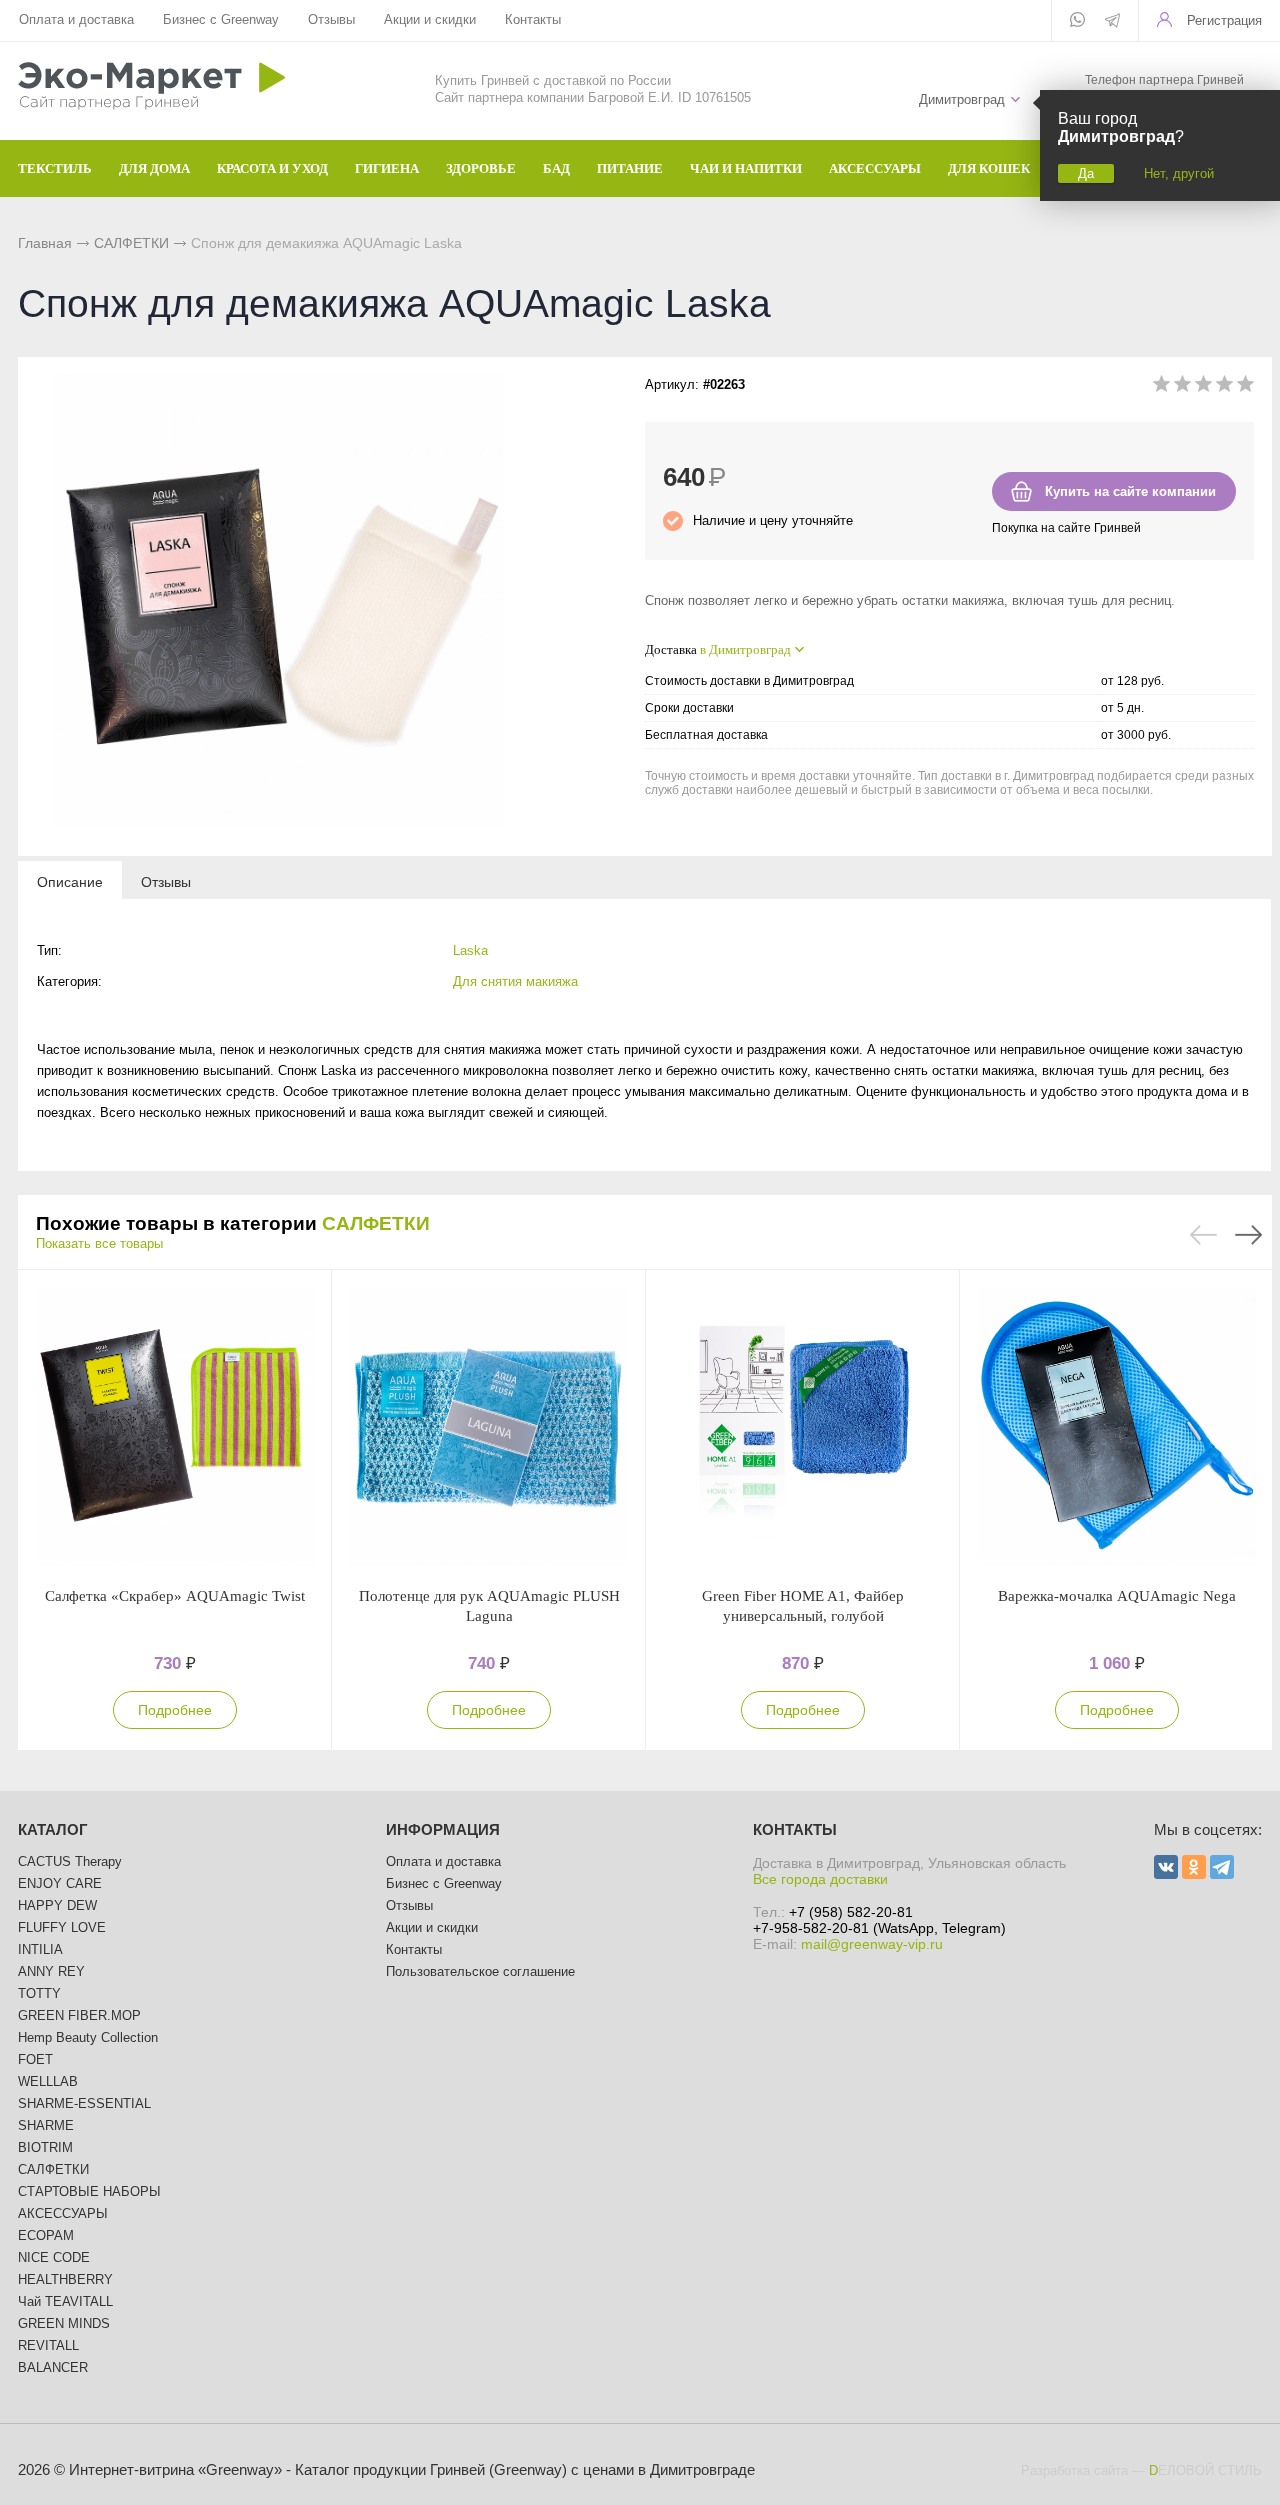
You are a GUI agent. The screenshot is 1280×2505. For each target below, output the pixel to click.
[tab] (70, 881)
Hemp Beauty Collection (88, 2037)
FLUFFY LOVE (62, 1927)
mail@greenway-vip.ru (872, 1944)
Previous (1203, 1235)
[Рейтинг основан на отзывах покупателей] (1203, 387)
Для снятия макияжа (515, 981)
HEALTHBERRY (65, 2279)
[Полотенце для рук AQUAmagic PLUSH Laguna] (489, 1428)
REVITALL (48, 2345)
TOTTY (39, 1993)
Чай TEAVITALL (65, 2301)
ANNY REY (51, 1971)
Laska (470, 950)
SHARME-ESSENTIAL (84, 2103)
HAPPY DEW (57, 1905)
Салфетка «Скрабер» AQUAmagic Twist (175, 1596)
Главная (45, 243)
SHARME (46, 2125)
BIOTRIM (45, 2147)
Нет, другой (1179, 173)
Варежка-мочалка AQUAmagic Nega (1117, 1596)
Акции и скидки (430, 19)
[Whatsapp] (1077, 21)
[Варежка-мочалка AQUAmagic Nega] (1117, 1428)
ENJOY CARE (60, 1883)
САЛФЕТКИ (131, 243)
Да (1086, 173)
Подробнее (175, 1710)
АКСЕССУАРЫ (63, 2213)
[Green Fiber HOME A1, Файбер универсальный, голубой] (803, 1428)
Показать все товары (99, 1243)
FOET (35, 2059)
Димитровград (962, 99)
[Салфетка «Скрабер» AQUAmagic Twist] (175, 1428)
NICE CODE (54, 2257)
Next (1248, 1235)
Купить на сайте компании (1130, 491)
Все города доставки (820, 1879)
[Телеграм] (1112, 22)
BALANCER (53, 2367)
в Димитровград (745, 649)
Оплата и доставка (76, 19)
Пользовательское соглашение (480, 1971)
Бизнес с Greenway (221, 19)
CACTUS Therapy (70, 1861)
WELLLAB (48, 2081)
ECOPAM (46, 2235)
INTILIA (40, 1949)
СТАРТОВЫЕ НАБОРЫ (89, 2191)
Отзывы (331, 19)
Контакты (533, 19)
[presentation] (70, 881)
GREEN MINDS (64, 2323)
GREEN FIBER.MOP (79, 2015)
